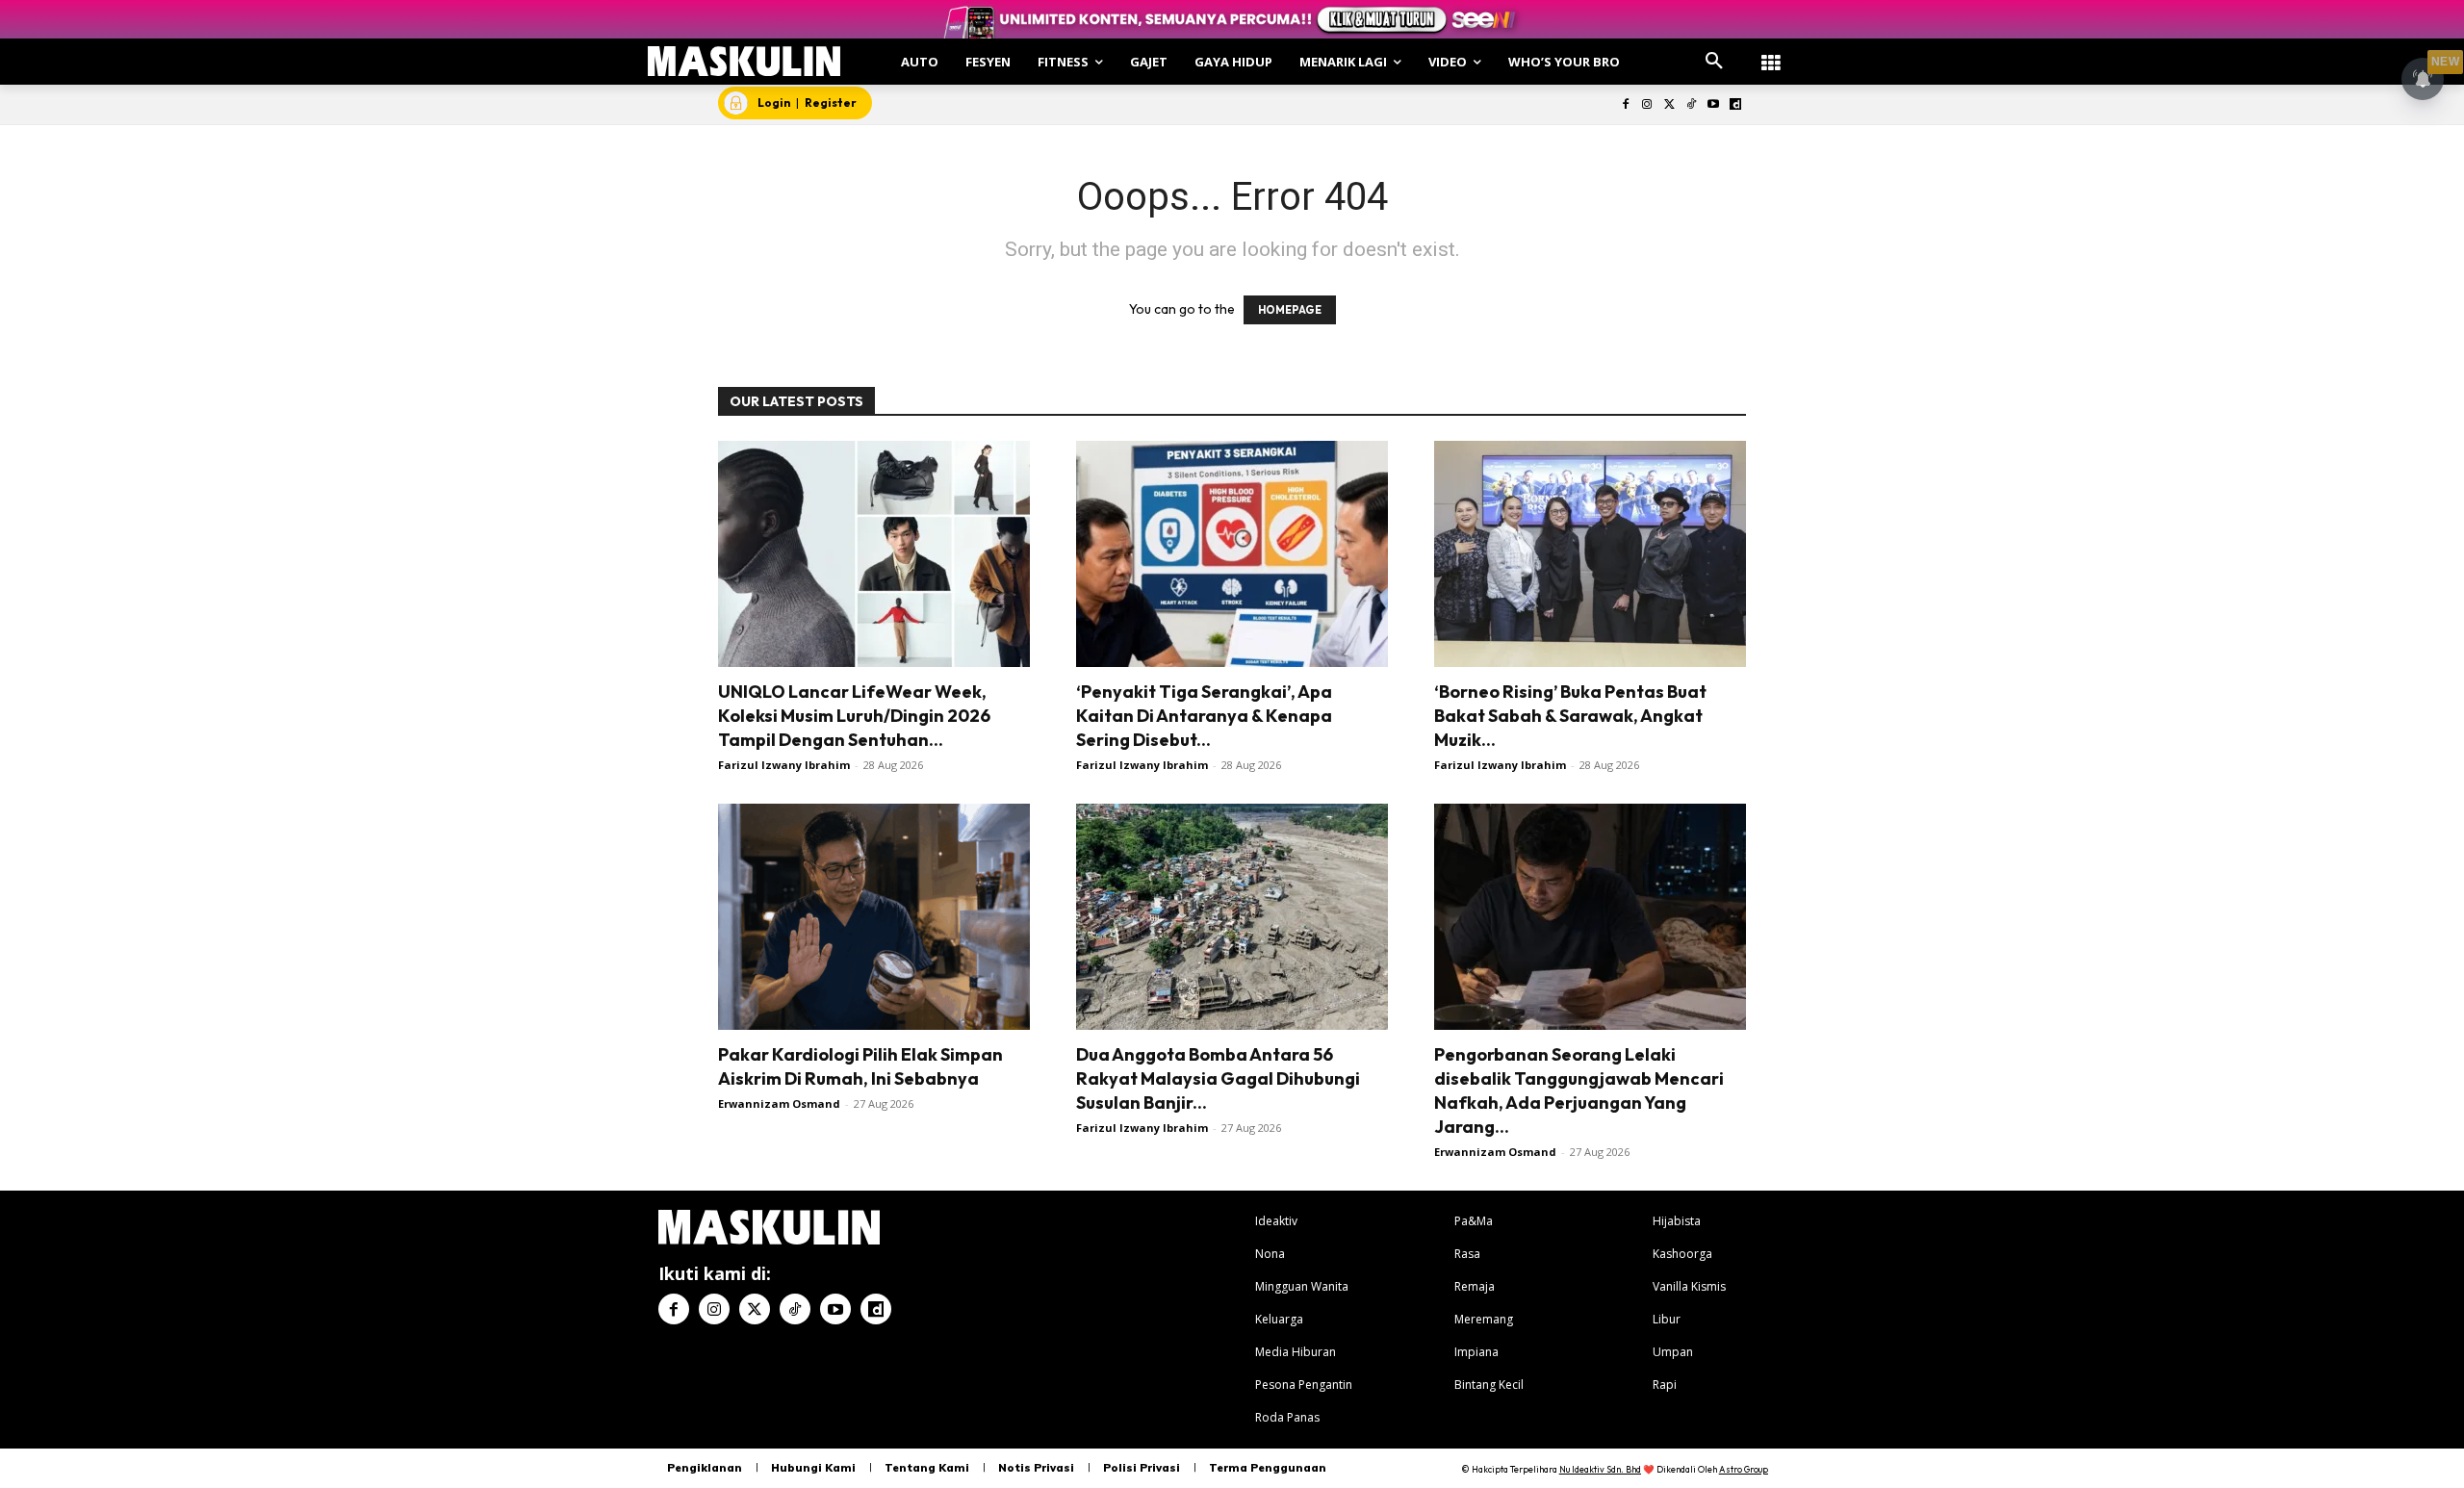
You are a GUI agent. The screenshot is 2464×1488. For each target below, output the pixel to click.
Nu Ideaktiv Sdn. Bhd (1600, 1469)
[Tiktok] (1692, 105)
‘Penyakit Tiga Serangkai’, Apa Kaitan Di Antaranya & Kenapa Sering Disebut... (1204, 716)
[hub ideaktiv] (1771, 53)
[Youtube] (1713, 105)
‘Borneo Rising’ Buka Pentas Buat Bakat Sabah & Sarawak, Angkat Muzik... (1570, 716)
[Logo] (744, 61)
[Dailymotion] (1735, 105)
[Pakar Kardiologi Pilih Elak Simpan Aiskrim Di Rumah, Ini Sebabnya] (874, 917)
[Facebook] (1625, 105)
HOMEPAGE (1290, 310)
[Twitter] (1669, 105)
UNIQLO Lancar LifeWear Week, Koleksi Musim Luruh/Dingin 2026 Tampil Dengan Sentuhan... (854, 716)
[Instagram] (1647, 105)
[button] (1714, 62)
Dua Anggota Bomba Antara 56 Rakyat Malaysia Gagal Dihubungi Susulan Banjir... (1218, 1078)
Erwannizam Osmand (779, 1103)
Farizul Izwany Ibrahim (784, 765)
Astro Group (1744, 1469)
